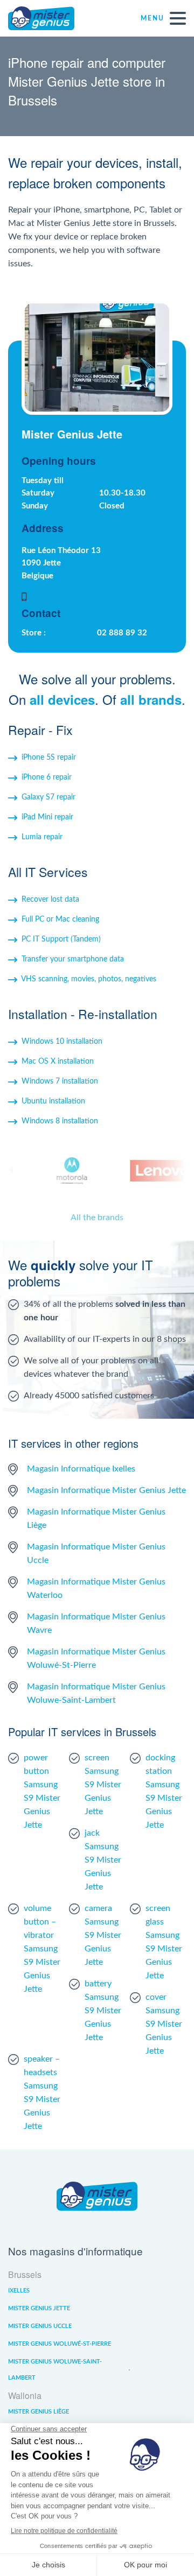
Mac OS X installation (58, 1061)
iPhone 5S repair (49, 758)
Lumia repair (42, 837)
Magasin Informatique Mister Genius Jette (106, 1490)
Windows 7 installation (60, 1081)
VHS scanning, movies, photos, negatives (89, 979)
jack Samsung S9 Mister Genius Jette (103, 1860)
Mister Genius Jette (39, 2308)
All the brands (97, 1218)
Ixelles (19, 2291)
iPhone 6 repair (47, 777)
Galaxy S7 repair (48, 797)
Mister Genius (48, 18)
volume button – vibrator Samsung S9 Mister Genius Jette (42, 1949)
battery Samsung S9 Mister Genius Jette (103, 2011)
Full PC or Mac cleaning (60, 919)
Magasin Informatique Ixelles (81, 1469)
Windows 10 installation (62, 1042)
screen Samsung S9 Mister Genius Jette (103, 1785)
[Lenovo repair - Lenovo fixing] (156, 1171)
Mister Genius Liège (39, 2412)
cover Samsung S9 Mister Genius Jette (164, 2024)
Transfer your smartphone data (73, 959)
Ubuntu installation (53, 1101)
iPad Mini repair (47, 817)
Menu (153, 18)
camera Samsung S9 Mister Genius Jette (103, 1935)
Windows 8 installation (60, 1121)
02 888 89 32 (122, 633)
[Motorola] (66, 1171)
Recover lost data (50, 900)
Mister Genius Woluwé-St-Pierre (60, 2344)
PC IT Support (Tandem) (61, 939)
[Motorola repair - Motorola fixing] (66, 1171)
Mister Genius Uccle (40, 2326)
